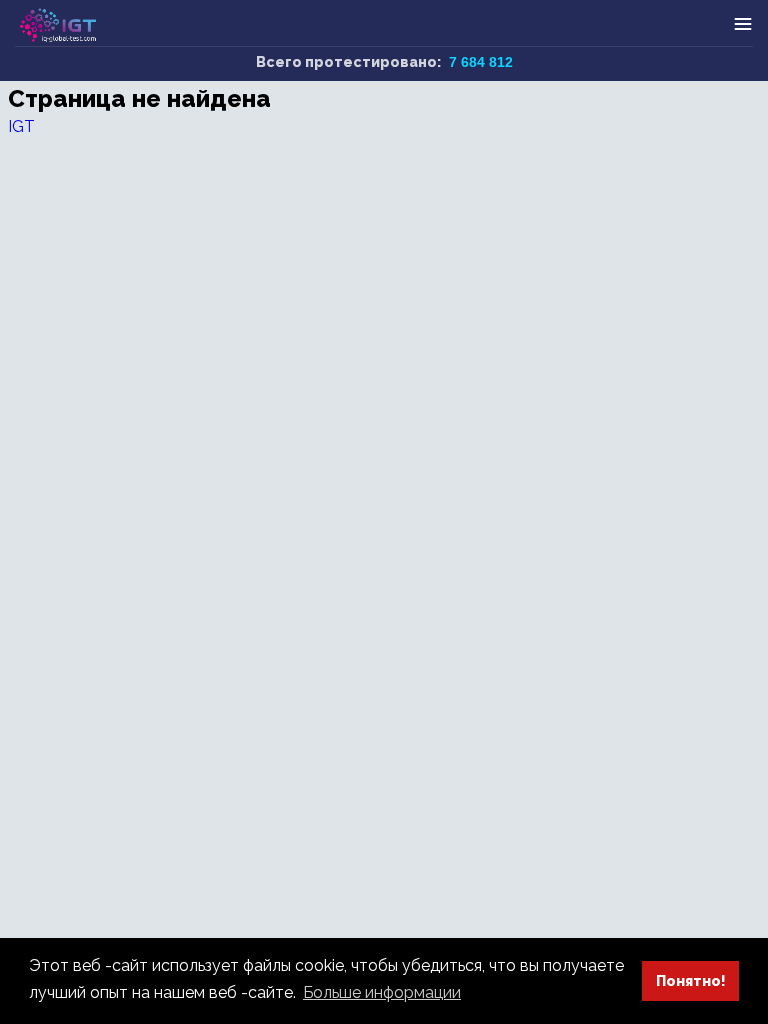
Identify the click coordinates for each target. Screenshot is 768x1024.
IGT (21, 126)
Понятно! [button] (691, 980)
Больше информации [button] (382, 992)
